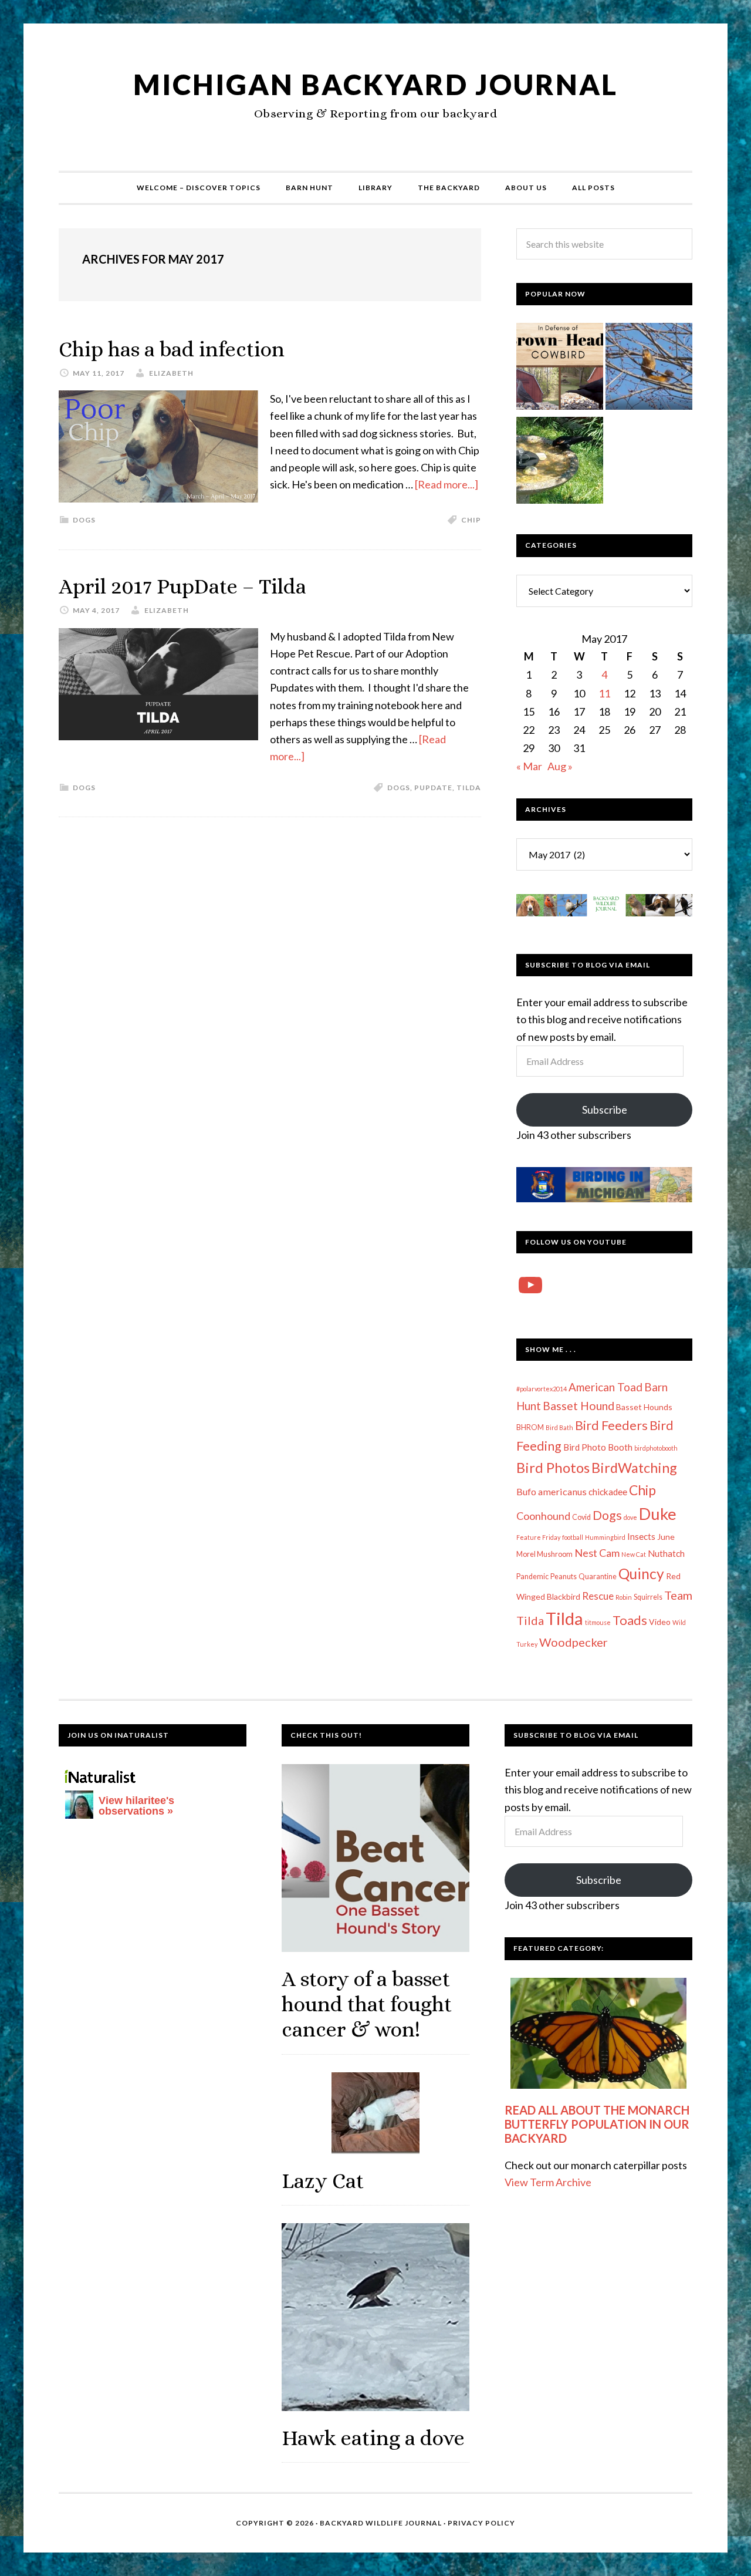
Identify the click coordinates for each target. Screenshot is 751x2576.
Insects (641, 1536)
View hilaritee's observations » (136, 1806)
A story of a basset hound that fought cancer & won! (367, 2004)
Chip (471, 520)
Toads (630, 1620)
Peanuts (564, 1577)
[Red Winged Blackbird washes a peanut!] (560, 463)
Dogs (84, 520)
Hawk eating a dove (373, 2438)
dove (630, 1517)
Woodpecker (574, 1642)
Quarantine (598, 1577)
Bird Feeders (611, 1425)
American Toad (605, 1387)
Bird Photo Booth (598, 1447)
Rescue (598, 1596)
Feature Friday (538, 1537)
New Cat (634, 1554)
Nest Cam (597, 1553)
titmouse (598, 1622)
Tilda (469, 788)
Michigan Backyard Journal (375, 84)
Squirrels (648, 1597)
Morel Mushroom (544, 1554)
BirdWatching (634, 1468)
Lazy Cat (323, 2181)
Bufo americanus (552, 1491)
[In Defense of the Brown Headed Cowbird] (560, 369)
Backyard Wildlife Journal (381, 2523)
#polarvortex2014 (542, 1389)
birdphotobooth (656, 1448)
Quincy (641, 1574)
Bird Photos (553, 1467)
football (573, 1537)
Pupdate (433, 788)
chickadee (608, 1492)
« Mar (529, 766)
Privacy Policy (481, 2523)
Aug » (560, 766)
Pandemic (532, 1577)
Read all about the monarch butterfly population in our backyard (597, 2124)
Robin (624, 1597)
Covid (581, 1517)
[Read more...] (446, 484)
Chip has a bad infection (172, 349)
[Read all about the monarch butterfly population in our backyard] (598, 2033)
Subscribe (605, 1110)
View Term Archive (548, 2182)
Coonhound (543, 1516)
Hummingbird (605, 1537)
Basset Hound (579, 1406)
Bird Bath (559, 1427)
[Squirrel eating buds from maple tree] (649, 369)
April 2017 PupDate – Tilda (182, 586)
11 (604, 693)
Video (660, 1622)
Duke (658, 1514)
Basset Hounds (644, 1407)
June (666, 1537)
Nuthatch (666, 1553)
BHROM (530, 1427)
